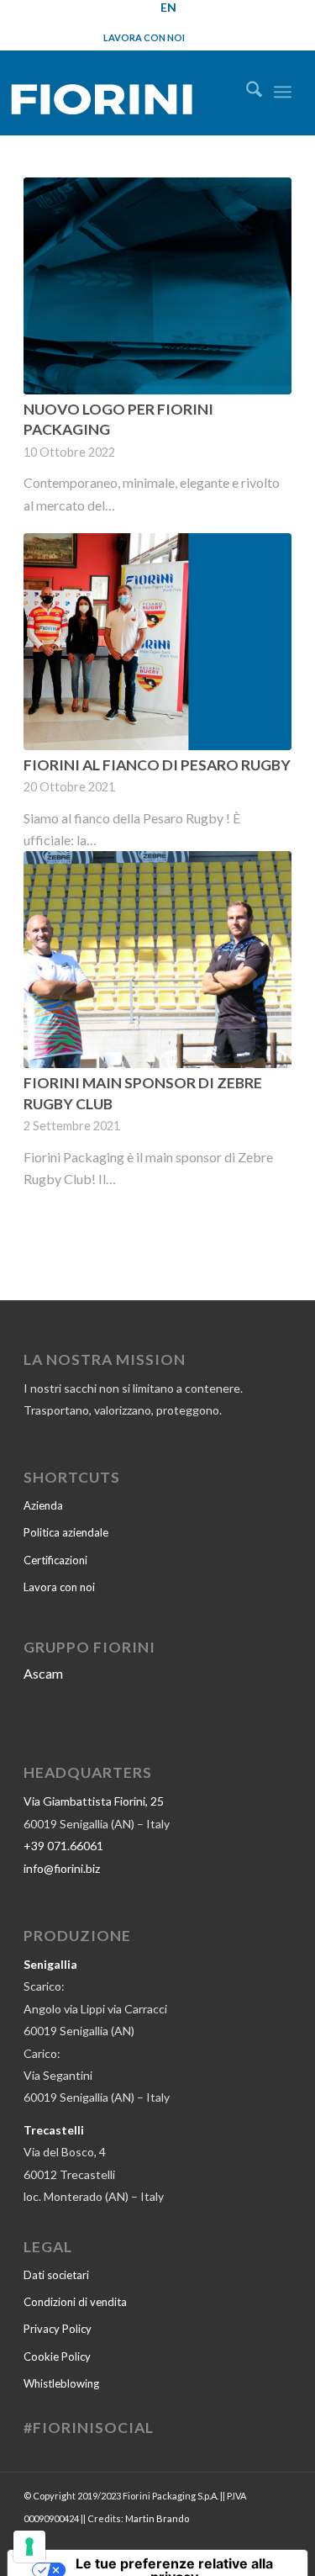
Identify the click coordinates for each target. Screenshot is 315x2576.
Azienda (43, 1505)
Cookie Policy (57, 2356)
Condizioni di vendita (75, 2302)
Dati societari (56, 2275)
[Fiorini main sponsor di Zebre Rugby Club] (157, 960)
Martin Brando (157, 2518)
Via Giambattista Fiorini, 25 (94, 1801)
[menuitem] (246, 92)
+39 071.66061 (63, 1846)
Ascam (43, 1673)
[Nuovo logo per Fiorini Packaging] (157, 286)
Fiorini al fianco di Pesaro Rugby (157, 765)
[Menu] (283, 92)
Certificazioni (55, 1560)
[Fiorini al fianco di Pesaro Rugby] (157, 642)
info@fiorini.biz (62, 1868)
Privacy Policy (58, 2329)
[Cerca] (246, 92)
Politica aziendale (66, 1532)
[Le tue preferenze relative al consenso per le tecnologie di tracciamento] (29, 2547)
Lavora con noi (144, 37)
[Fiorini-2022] (118, 95)
